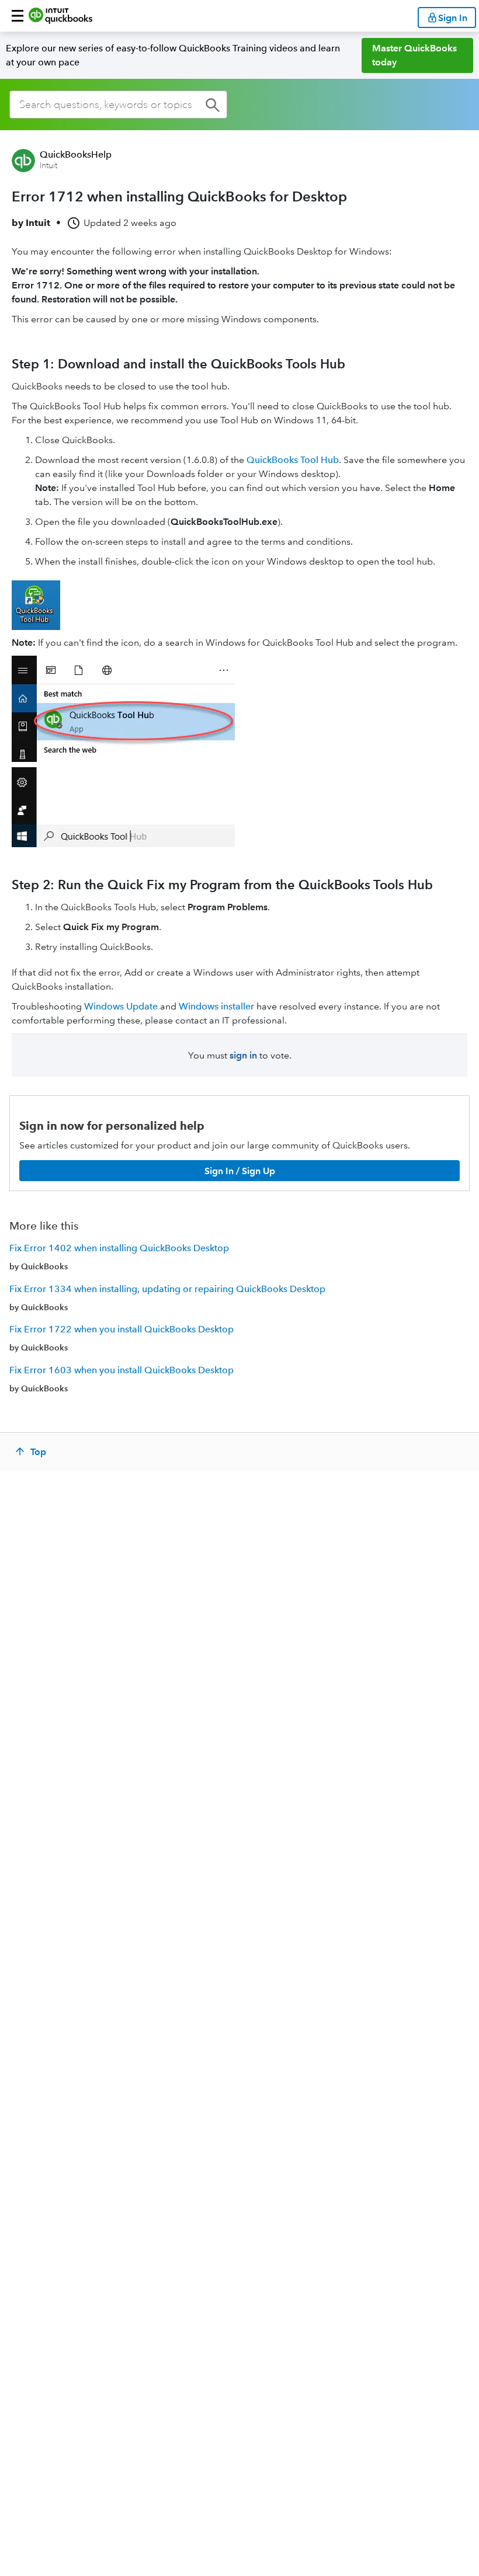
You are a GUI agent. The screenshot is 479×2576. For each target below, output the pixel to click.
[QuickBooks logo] (60, 16)
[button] (18, 16)
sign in (243, 1055)
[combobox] (118, 105)
